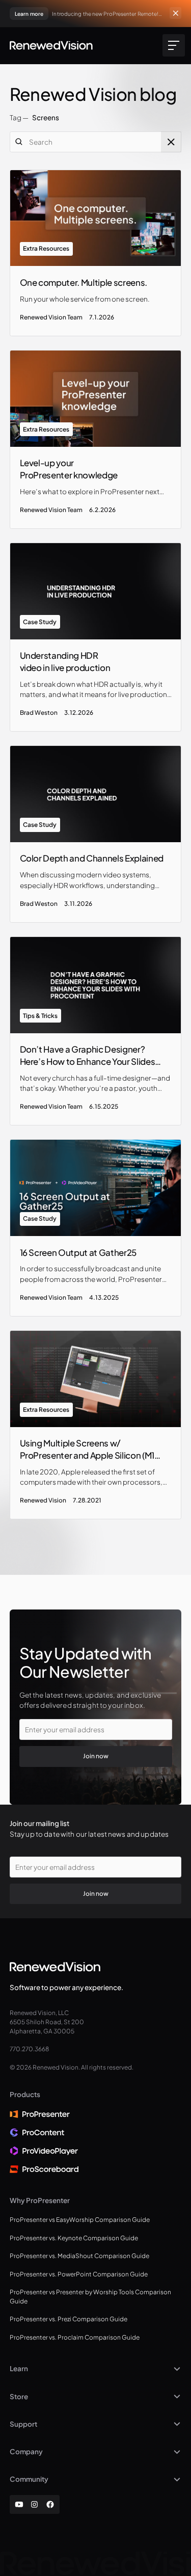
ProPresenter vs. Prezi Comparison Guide (69, 2319)
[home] (51, 45)
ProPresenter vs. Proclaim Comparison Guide (75, 2337)
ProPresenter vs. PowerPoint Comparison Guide (79, 2274)
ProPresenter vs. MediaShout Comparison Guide (79, 2256)
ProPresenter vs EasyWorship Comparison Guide (80, 2220)
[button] (172, 45)
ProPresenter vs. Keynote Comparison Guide (74, 2238)
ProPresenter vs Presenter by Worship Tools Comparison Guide (90, 2297)
